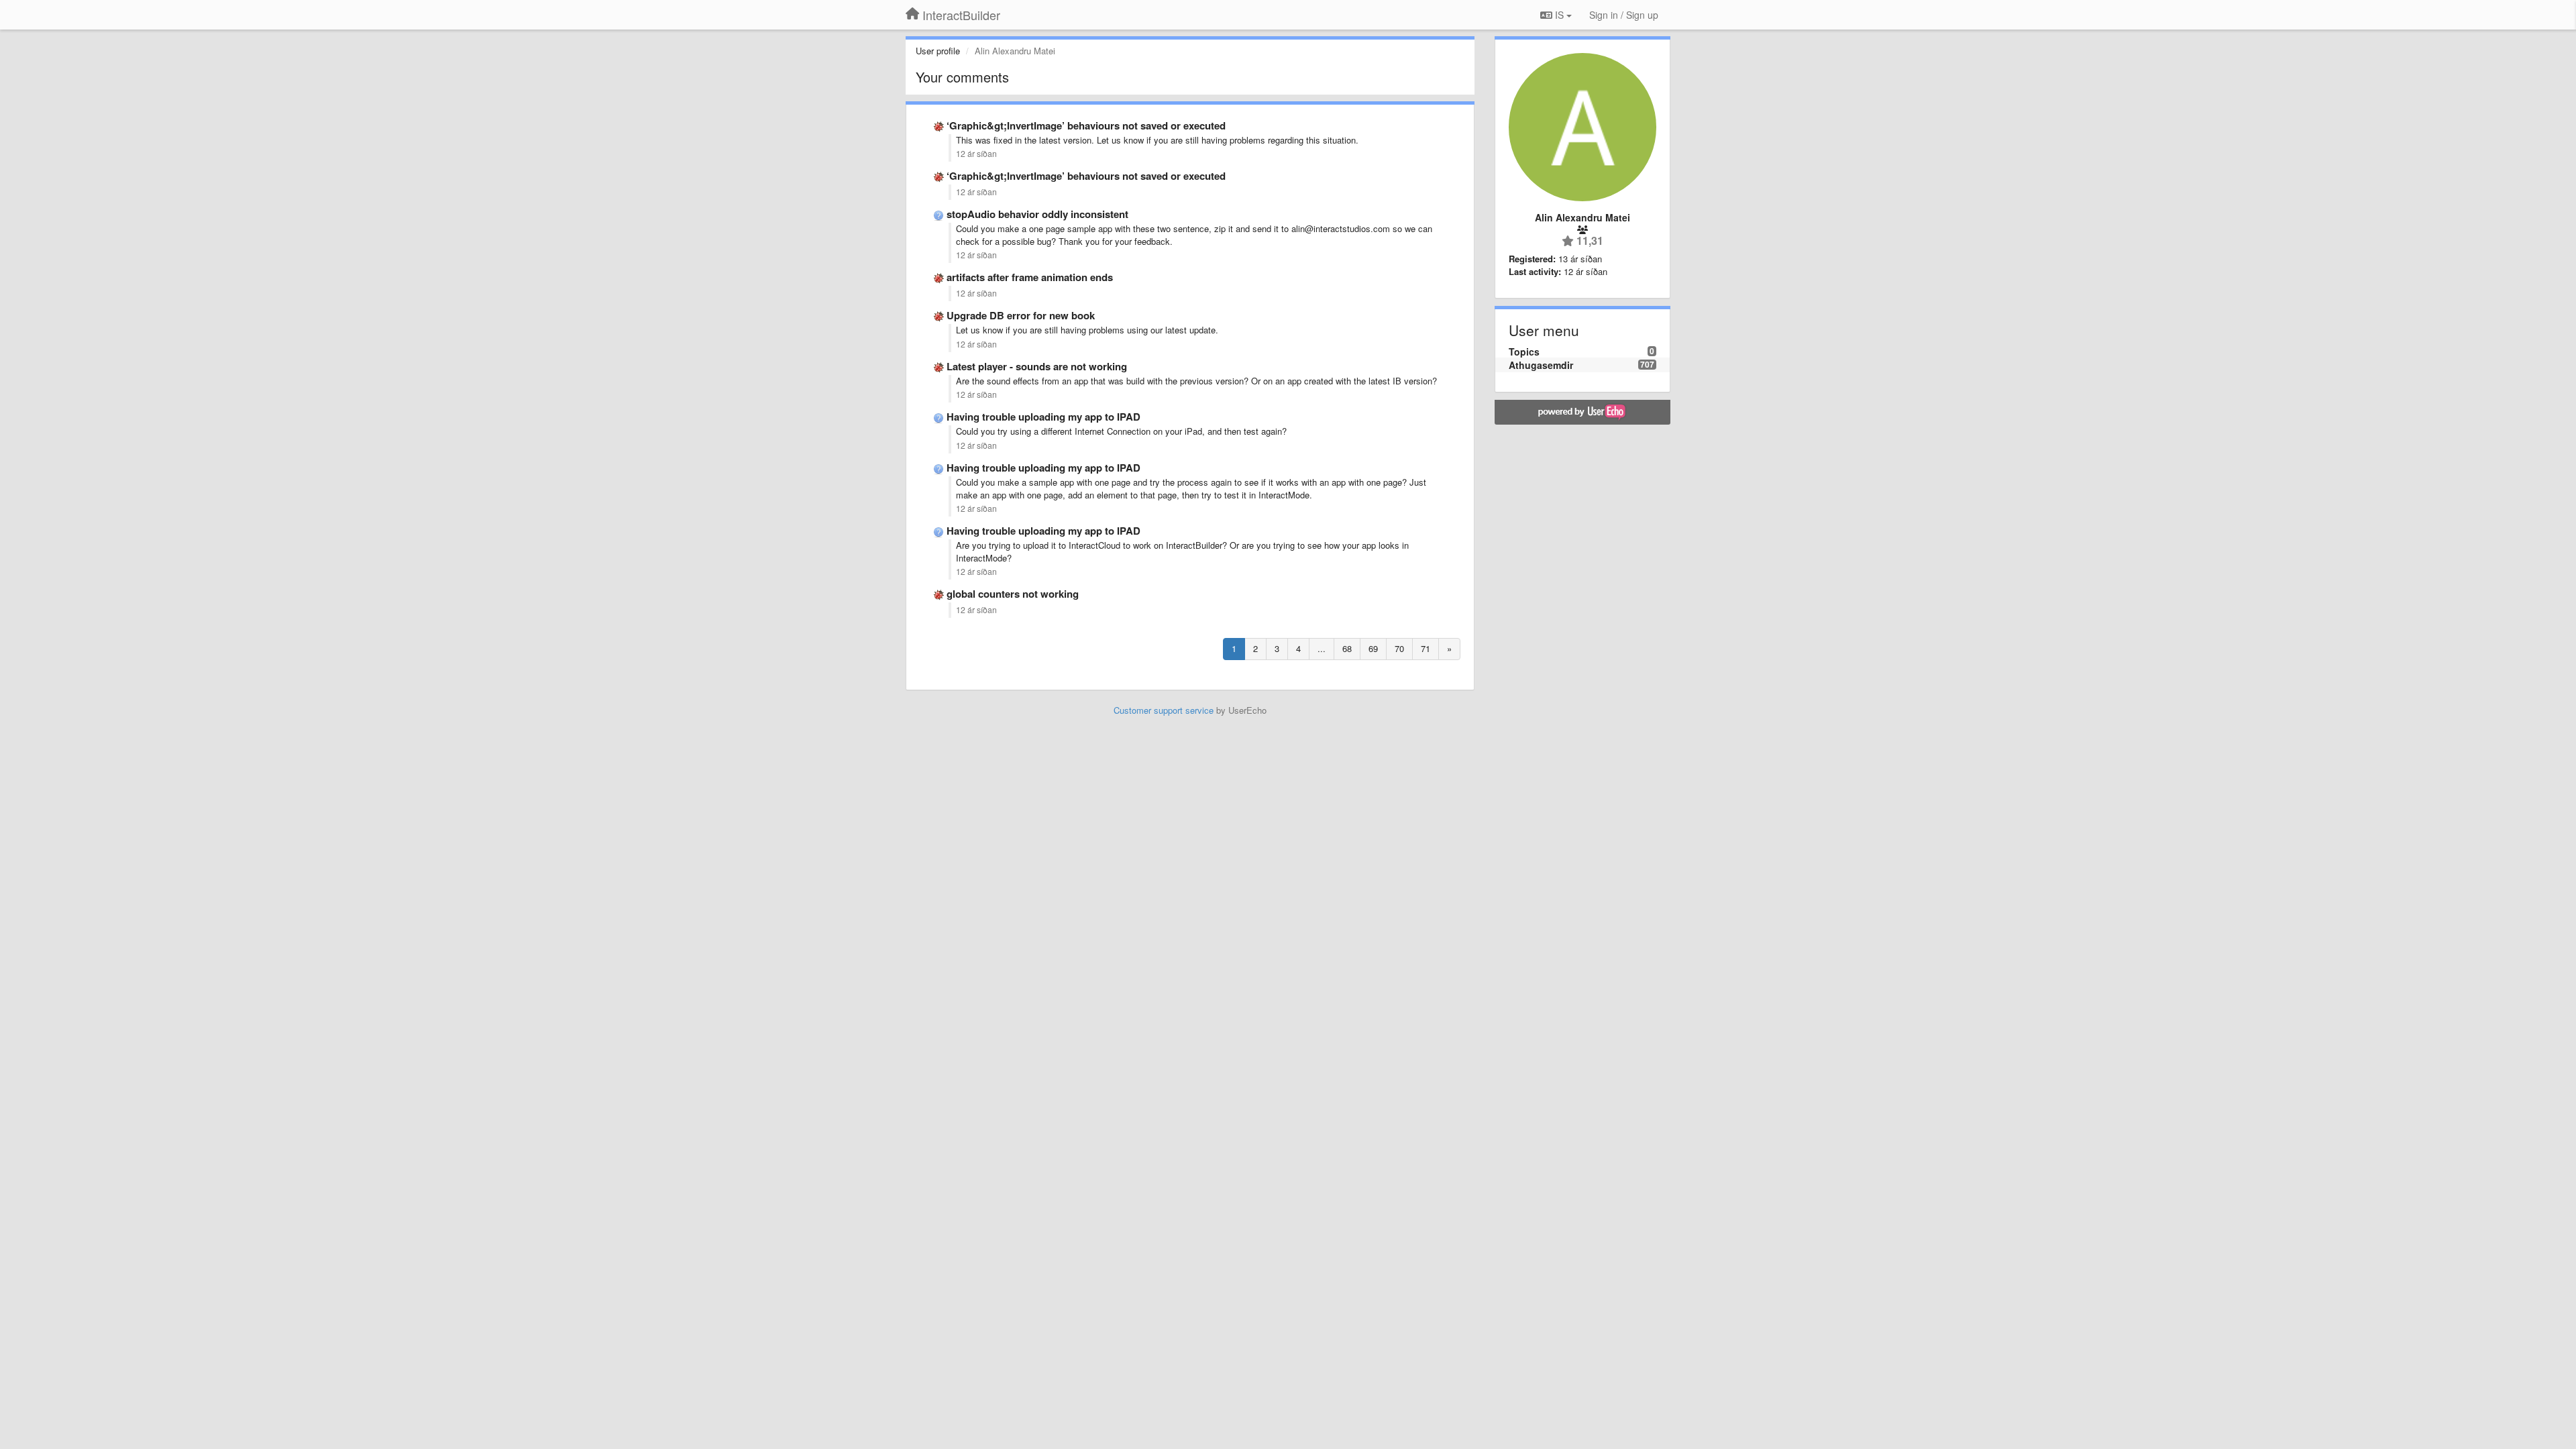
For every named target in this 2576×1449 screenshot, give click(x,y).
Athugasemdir (1541, 365)
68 (1347, 648)
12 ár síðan (976, 154)
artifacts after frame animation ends (1030, 277)
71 (1426, 648)
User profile (938, 51)
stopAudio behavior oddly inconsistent (1037, 214)
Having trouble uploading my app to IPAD (1043, 417)
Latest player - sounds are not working (1037, 366)
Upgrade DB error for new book (1021, 315)
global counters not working (1013, 594)
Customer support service (1164, 710)
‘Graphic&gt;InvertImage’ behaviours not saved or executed (1086, 125)
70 (1399, 648)
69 (1373, 648)
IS (1559, 15)
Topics (1524, 352)
